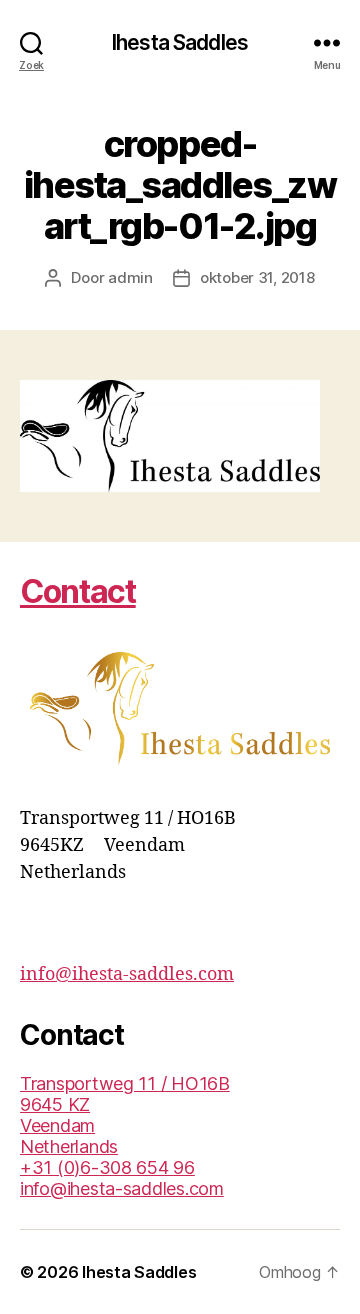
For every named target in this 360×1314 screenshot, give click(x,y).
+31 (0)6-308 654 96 (107, 1167)
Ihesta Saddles (180, 42)
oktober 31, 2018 (257, 277)
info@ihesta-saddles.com (127, 974)
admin (130, 277)
